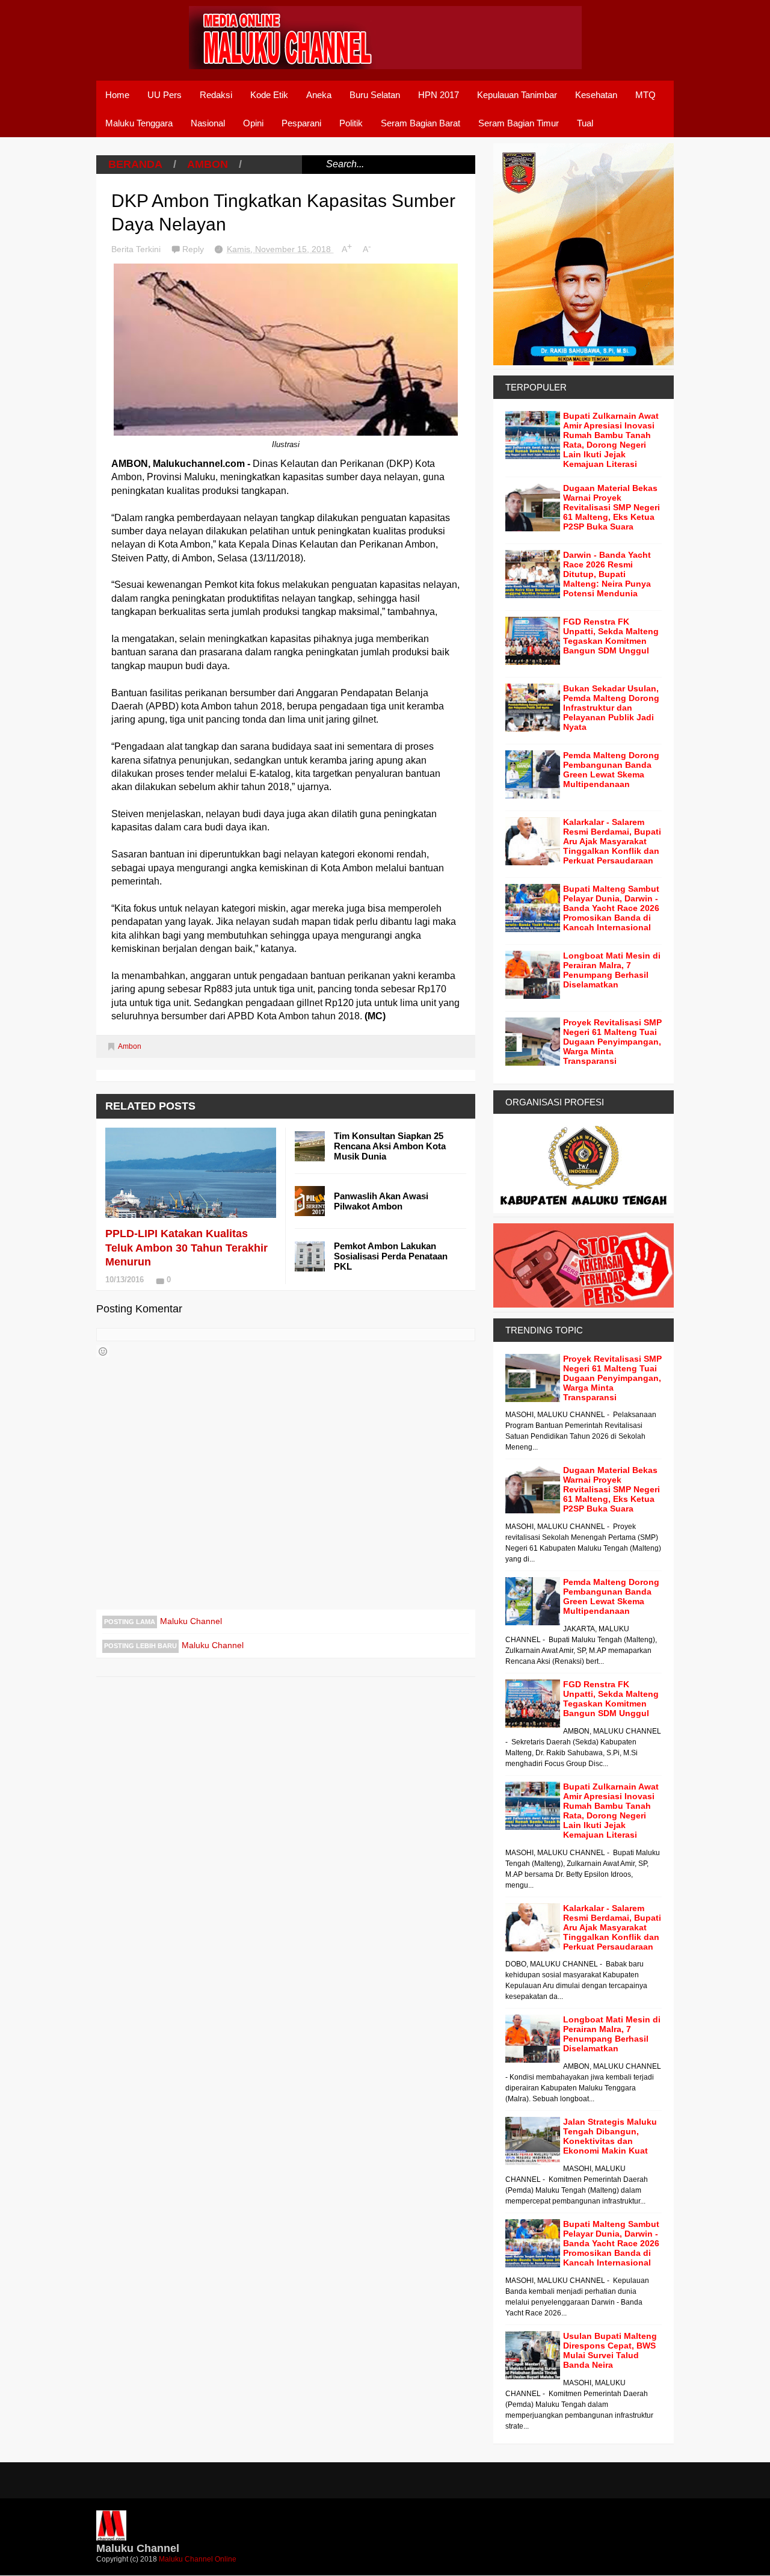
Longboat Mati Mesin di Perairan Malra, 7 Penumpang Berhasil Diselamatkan (612, 970)
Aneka (319, 95)
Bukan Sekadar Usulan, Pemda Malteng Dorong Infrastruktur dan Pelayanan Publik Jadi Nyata (611, 708)
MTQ (645, 95)
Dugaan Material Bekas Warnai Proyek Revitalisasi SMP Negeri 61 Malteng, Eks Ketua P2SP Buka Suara (611, 507)
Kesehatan (596, 95)
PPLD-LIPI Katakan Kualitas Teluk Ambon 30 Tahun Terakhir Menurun (186, 1248)
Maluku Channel (191, 1621)
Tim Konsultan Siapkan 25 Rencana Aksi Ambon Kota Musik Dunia (390, 1146)
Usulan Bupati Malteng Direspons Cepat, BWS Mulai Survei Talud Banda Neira (610, 2350)
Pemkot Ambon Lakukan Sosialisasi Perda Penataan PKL (391, 1256)
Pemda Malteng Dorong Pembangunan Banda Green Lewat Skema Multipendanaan (611, 770)
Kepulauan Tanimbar (517, 95)
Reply (194, 249)
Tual (585, 123)
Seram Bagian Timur (519, 123)
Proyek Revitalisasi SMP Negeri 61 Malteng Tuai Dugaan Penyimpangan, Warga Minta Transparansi (612, 1042)
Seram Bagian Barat (420, 123)
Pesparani (301, 123)
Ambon (208, 164)
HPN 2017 (439, 95)
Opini (253, 123)
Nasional (208, 123)
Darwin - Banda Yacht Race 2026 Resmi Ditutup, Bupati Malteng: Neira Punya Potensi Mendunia (607, 574)
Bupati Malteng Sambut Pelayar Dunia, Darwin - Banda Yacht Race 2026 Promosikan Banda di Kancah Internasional (611, 908)
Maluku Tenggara (139, 123)
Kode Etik (269, 95)
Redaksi (216, 95)
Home (117, 95)
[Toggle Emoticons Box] (103, 1351)
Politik (351, 123)
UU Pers (165, 95)
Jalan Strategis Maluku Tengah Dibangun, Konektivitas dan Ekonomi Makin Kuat (610, 2136)
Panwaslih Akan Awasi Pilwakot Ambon (381, 1201)
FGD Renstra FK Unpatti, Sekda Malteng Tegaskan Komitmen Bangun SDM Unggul (611, 636)
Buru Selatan (375, 95)
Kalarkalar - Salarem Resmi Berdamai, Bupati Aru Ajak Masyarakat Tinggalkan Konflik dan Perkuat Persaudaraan (612, 841)
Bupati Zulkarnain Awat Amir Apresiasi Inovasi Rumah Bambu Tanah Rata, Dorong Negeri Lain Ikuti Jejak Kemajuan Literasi (611, 440)
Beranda (135, 164)
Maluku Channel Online (198, 2559)
